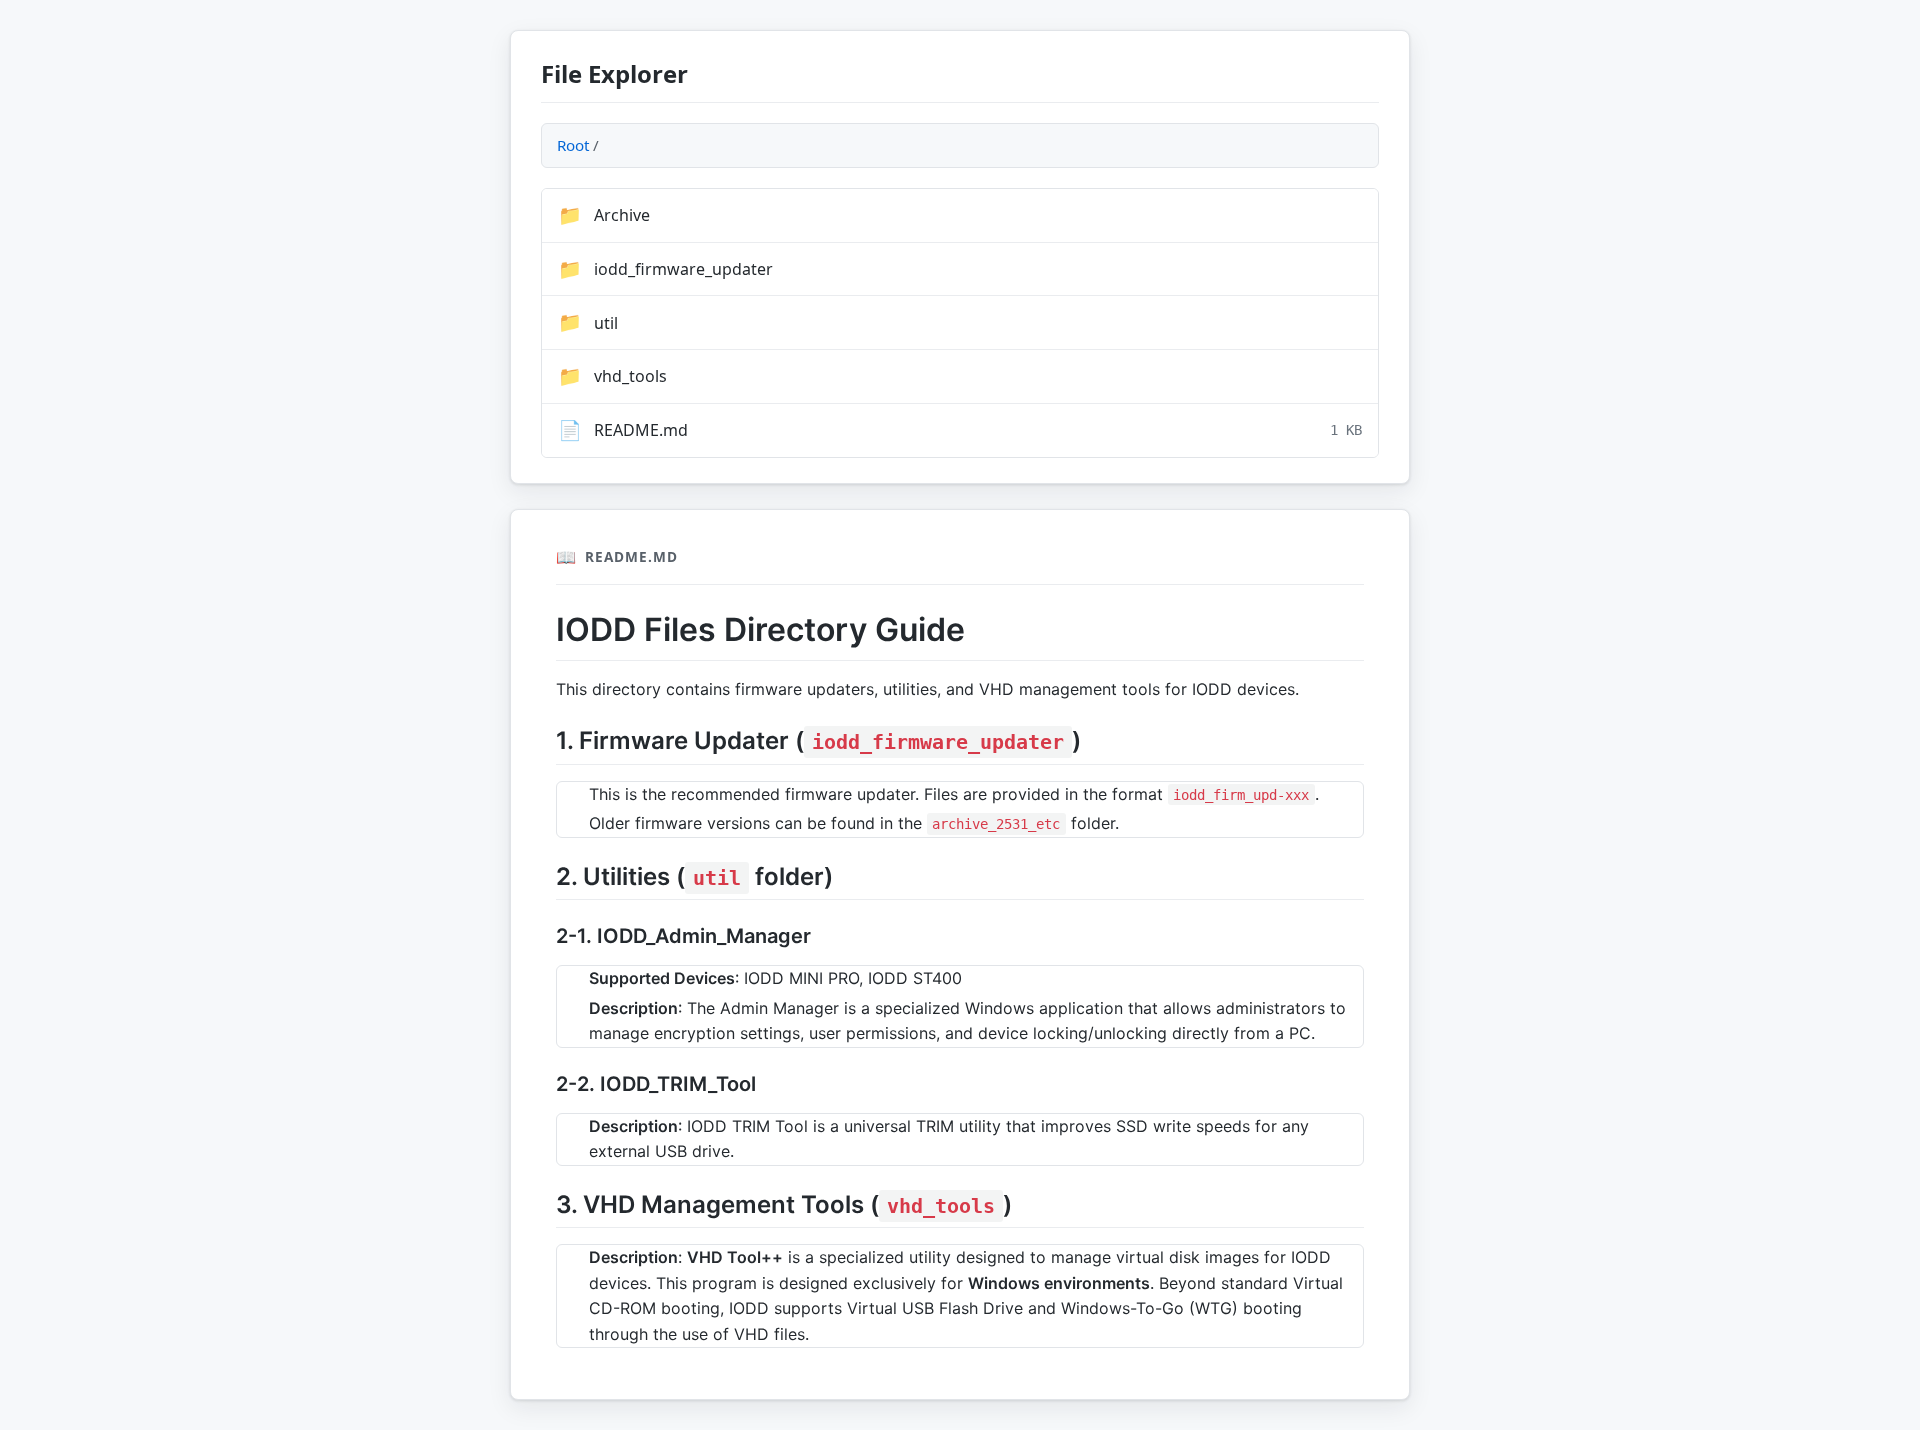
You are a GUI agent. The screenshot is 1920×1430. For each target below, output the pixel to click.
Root (573, 145)
